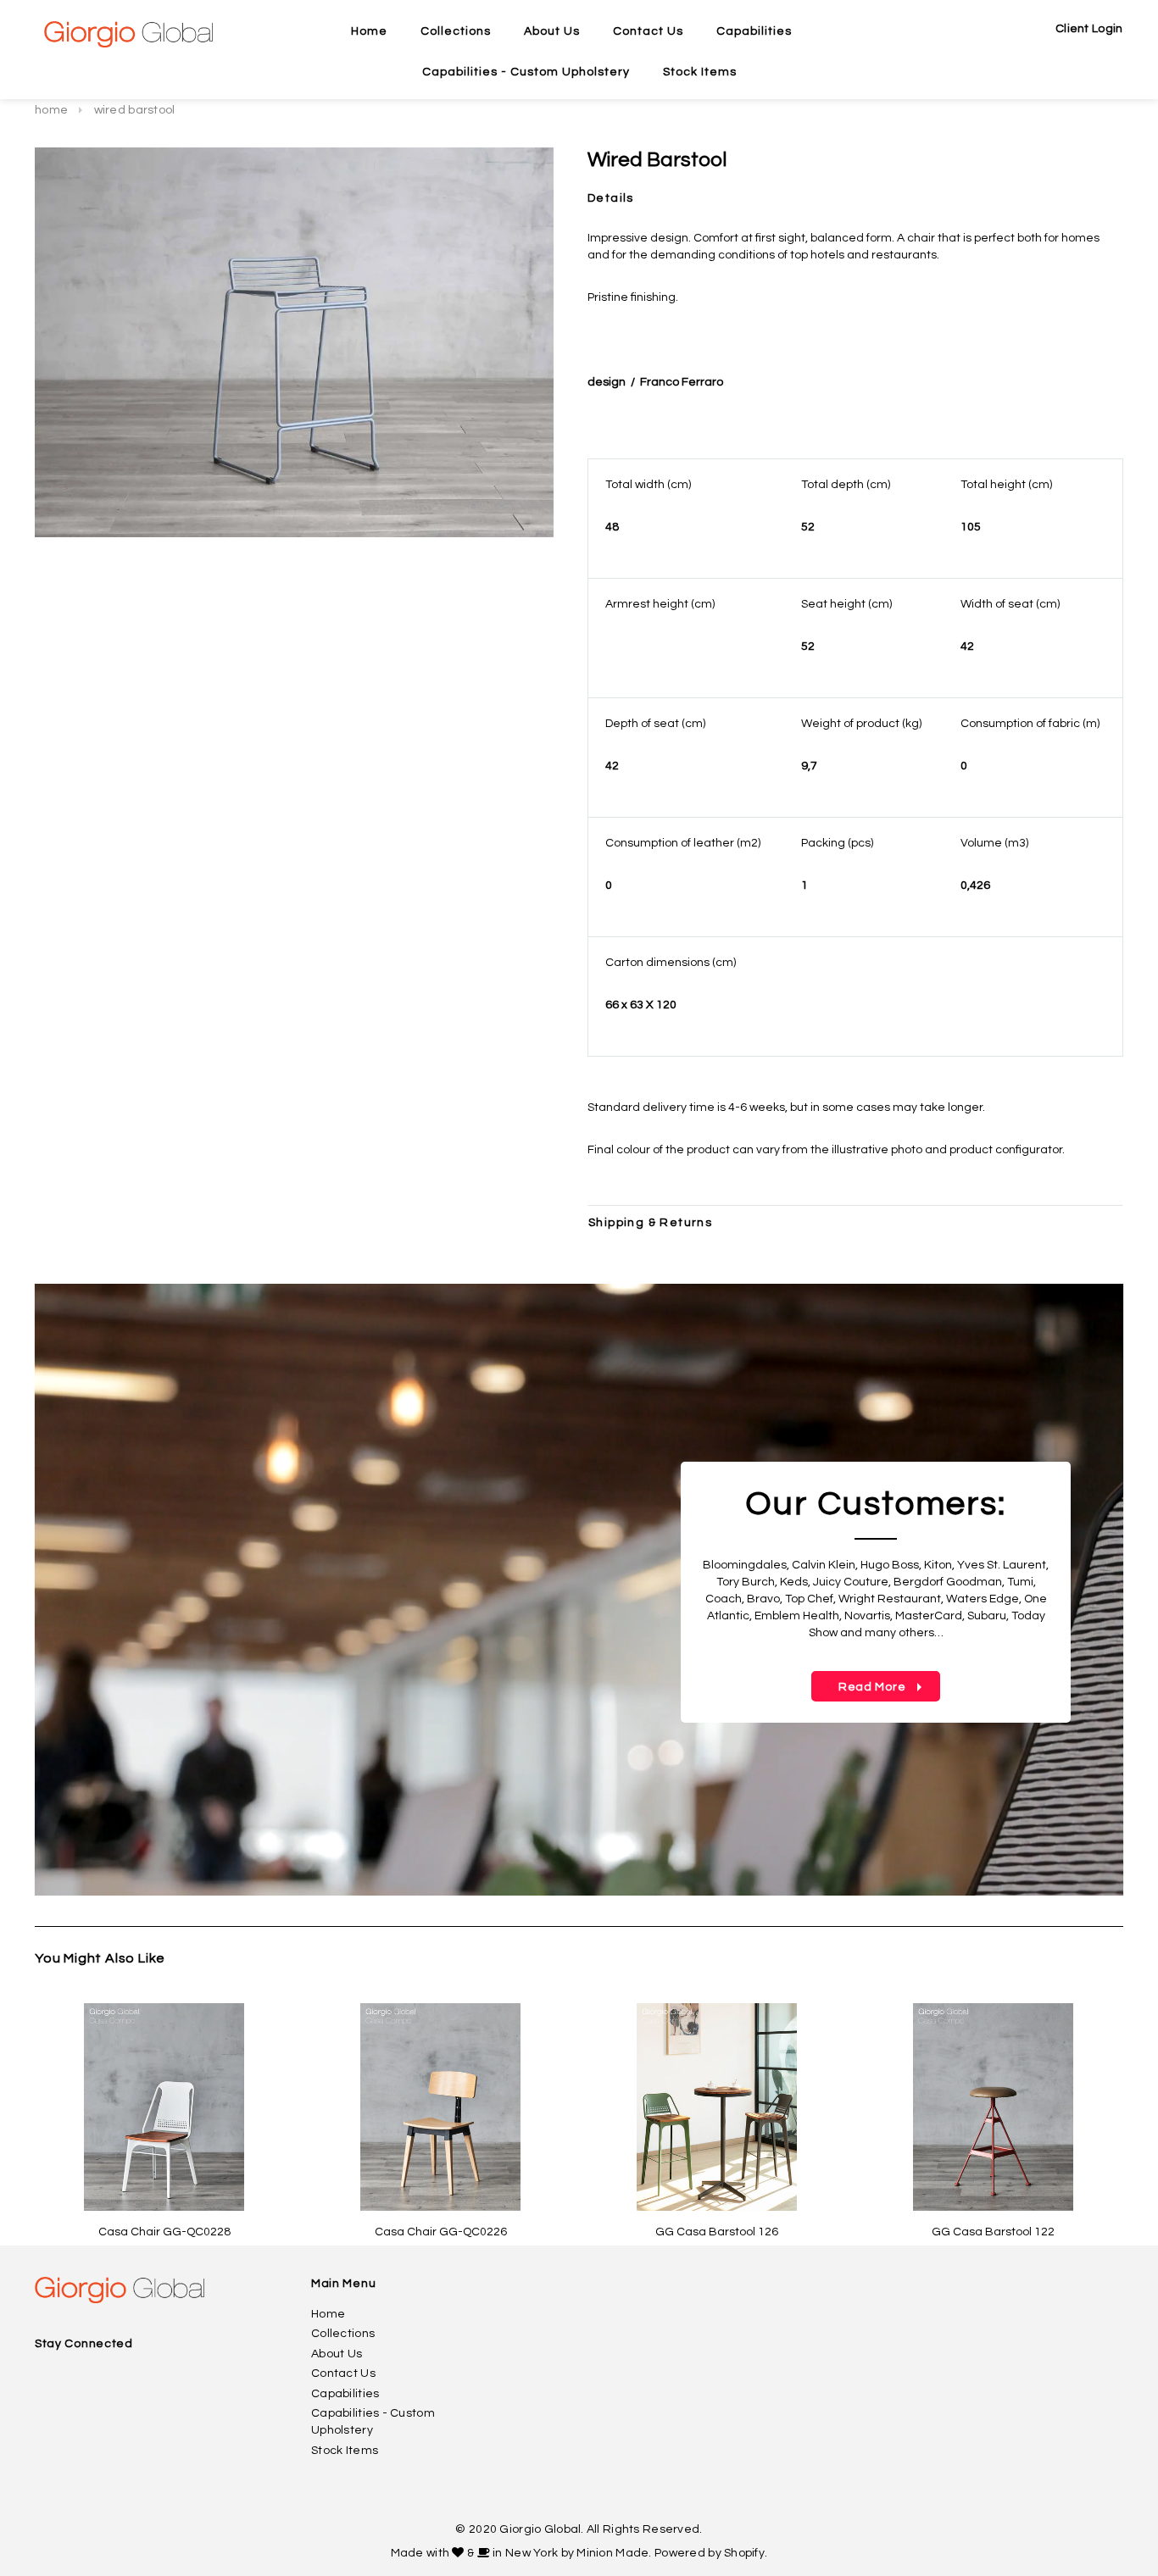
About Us (337, 2354)
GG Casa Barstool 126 (717, 2232)
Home (51, 110)
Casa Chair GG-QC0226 (441, 2232)
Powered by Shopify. (711, 2553)
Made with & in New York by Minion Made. (521, 2553)
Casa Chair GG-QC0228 (164, 2232)
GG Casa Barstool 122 (993, 2232)
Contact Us (343, 2373)
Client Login (1089, 29)
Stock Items (345, 2451)
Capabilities (345, 2394)
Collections (343, 2334)
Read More (860, 1687)
